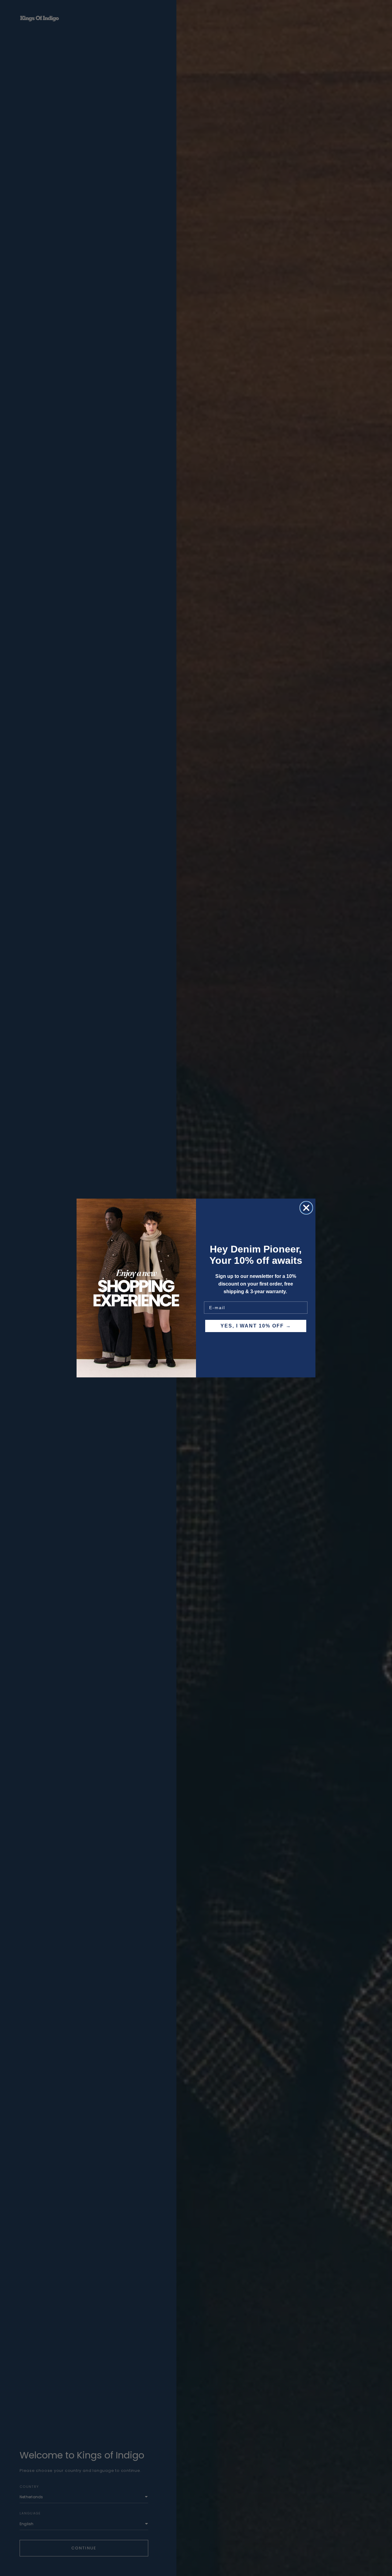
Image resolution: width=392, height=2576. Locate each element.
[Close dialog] (306, 1208)
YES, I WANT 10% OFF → (256, 1326)
